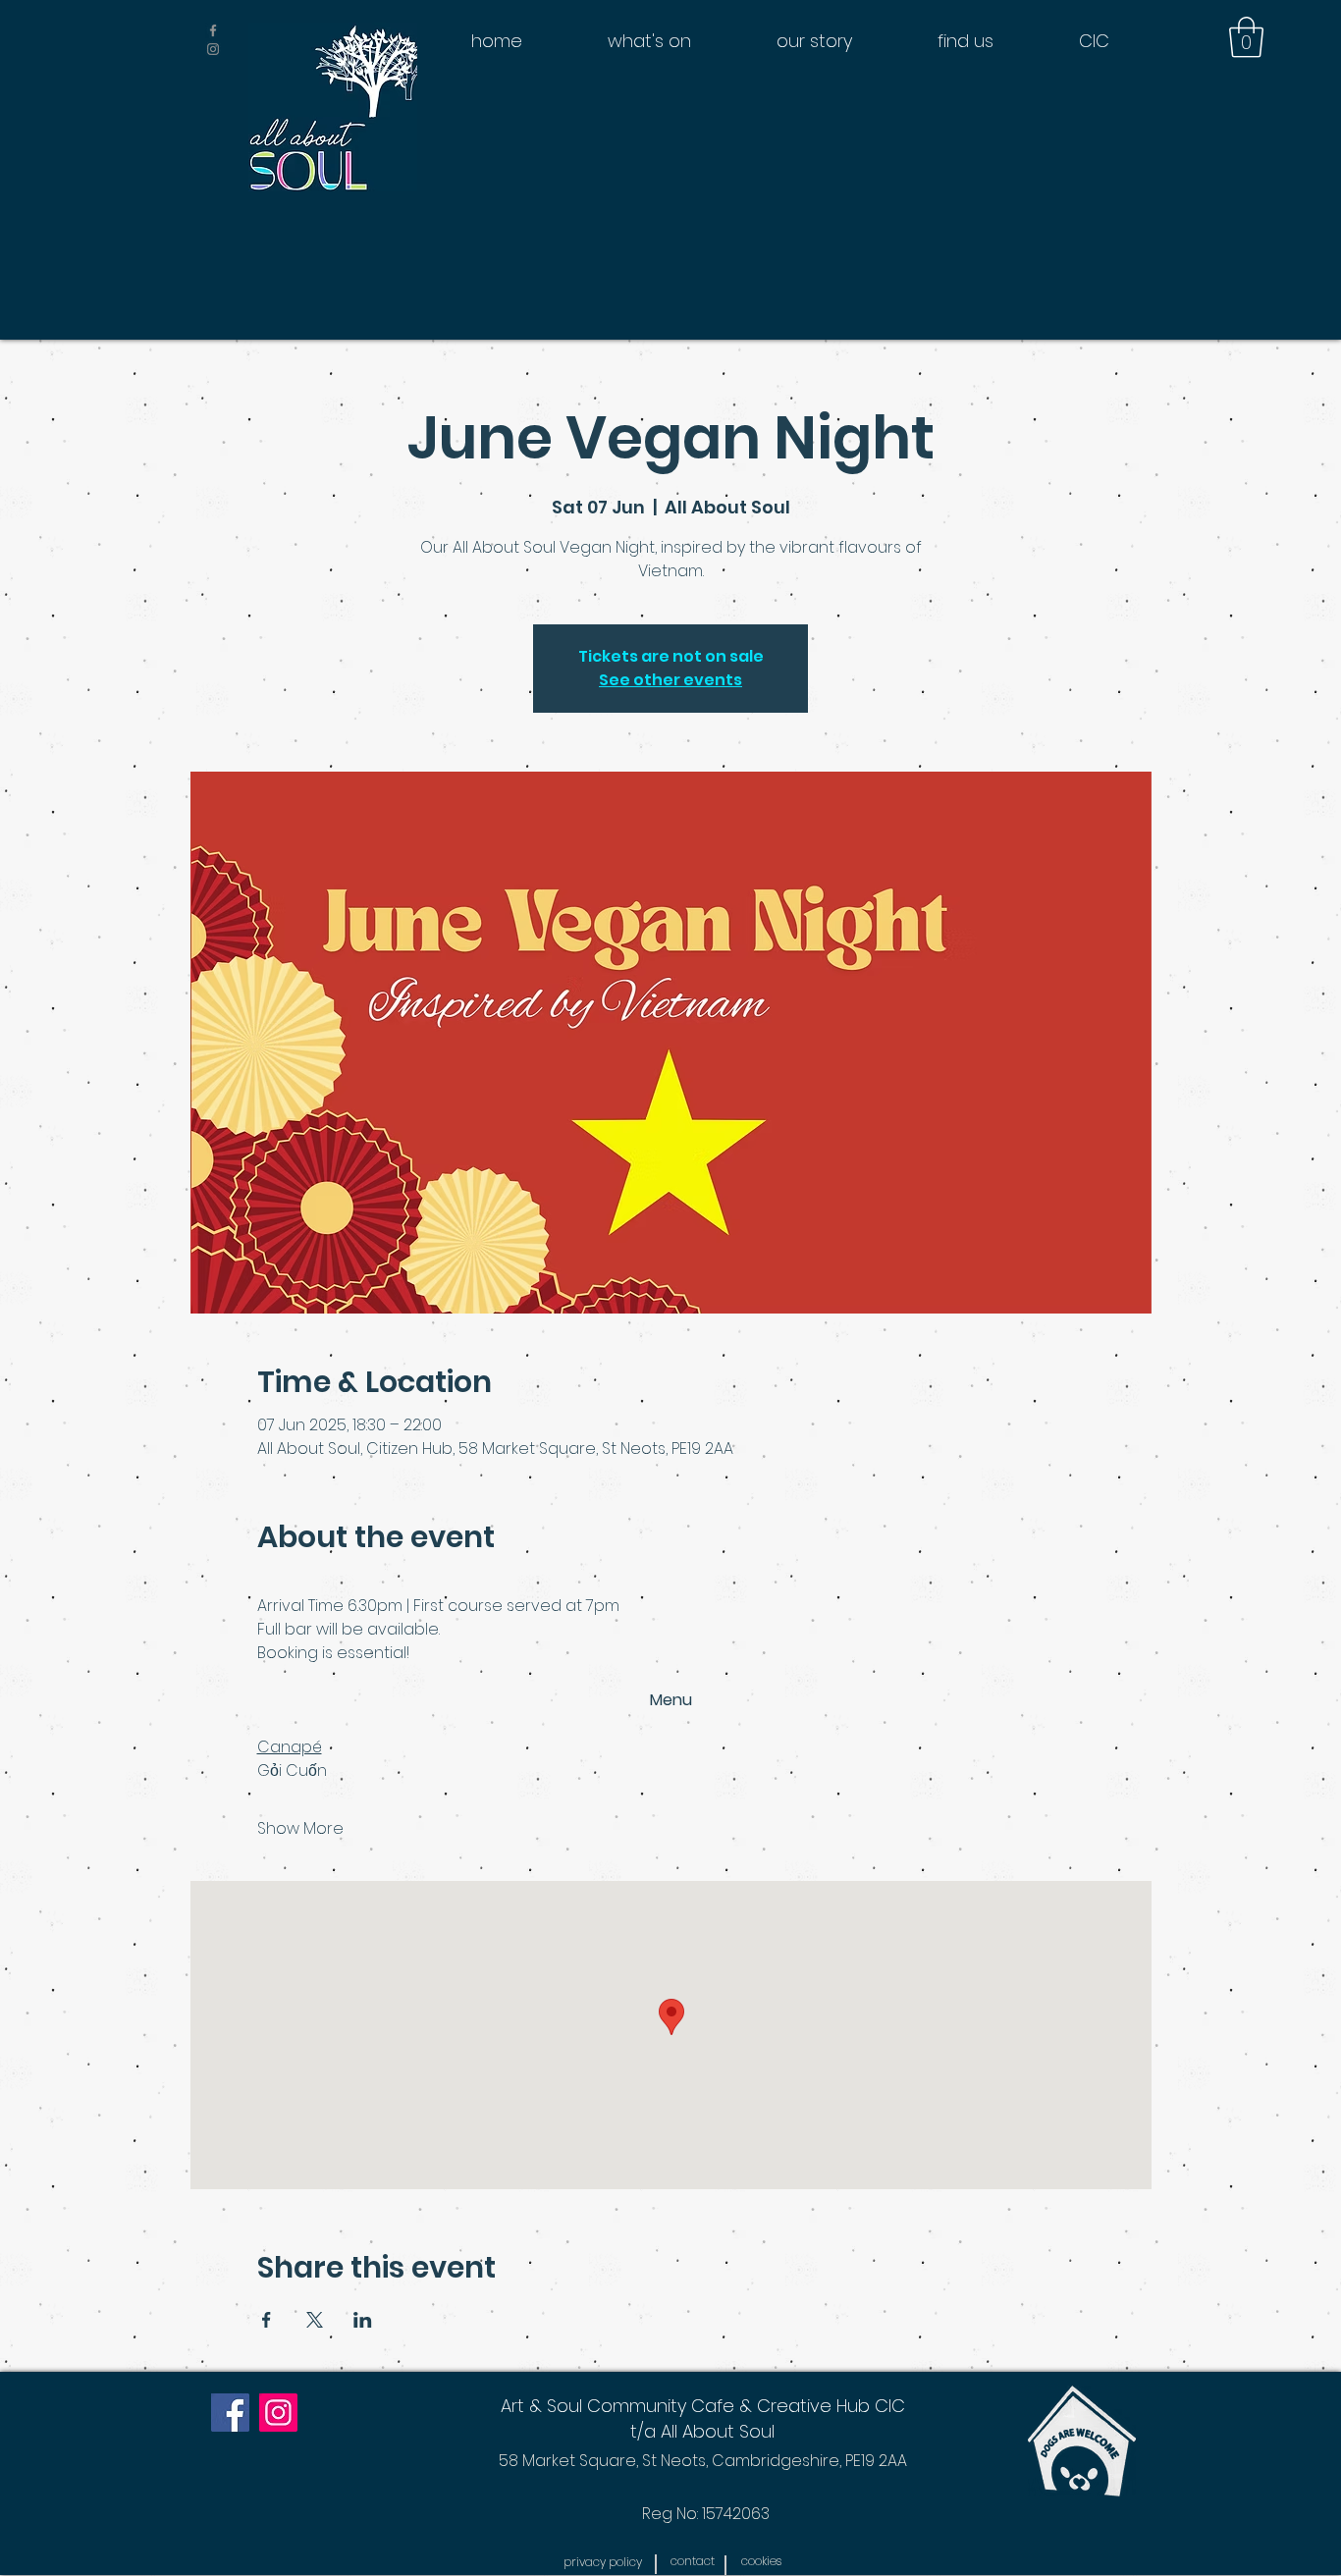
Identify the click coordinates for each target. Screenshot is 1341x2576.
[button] (1246, 37)
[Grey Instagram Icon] (213, 49)
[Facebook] (230, 2413)
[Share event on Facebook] (267, 2320)
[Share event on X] (315, 2320)
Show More (300, 1829)
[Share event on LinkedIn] (363, 2320)
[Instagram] (278, 2413)
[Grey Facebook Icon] (213, 30)
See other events (670, 680)
